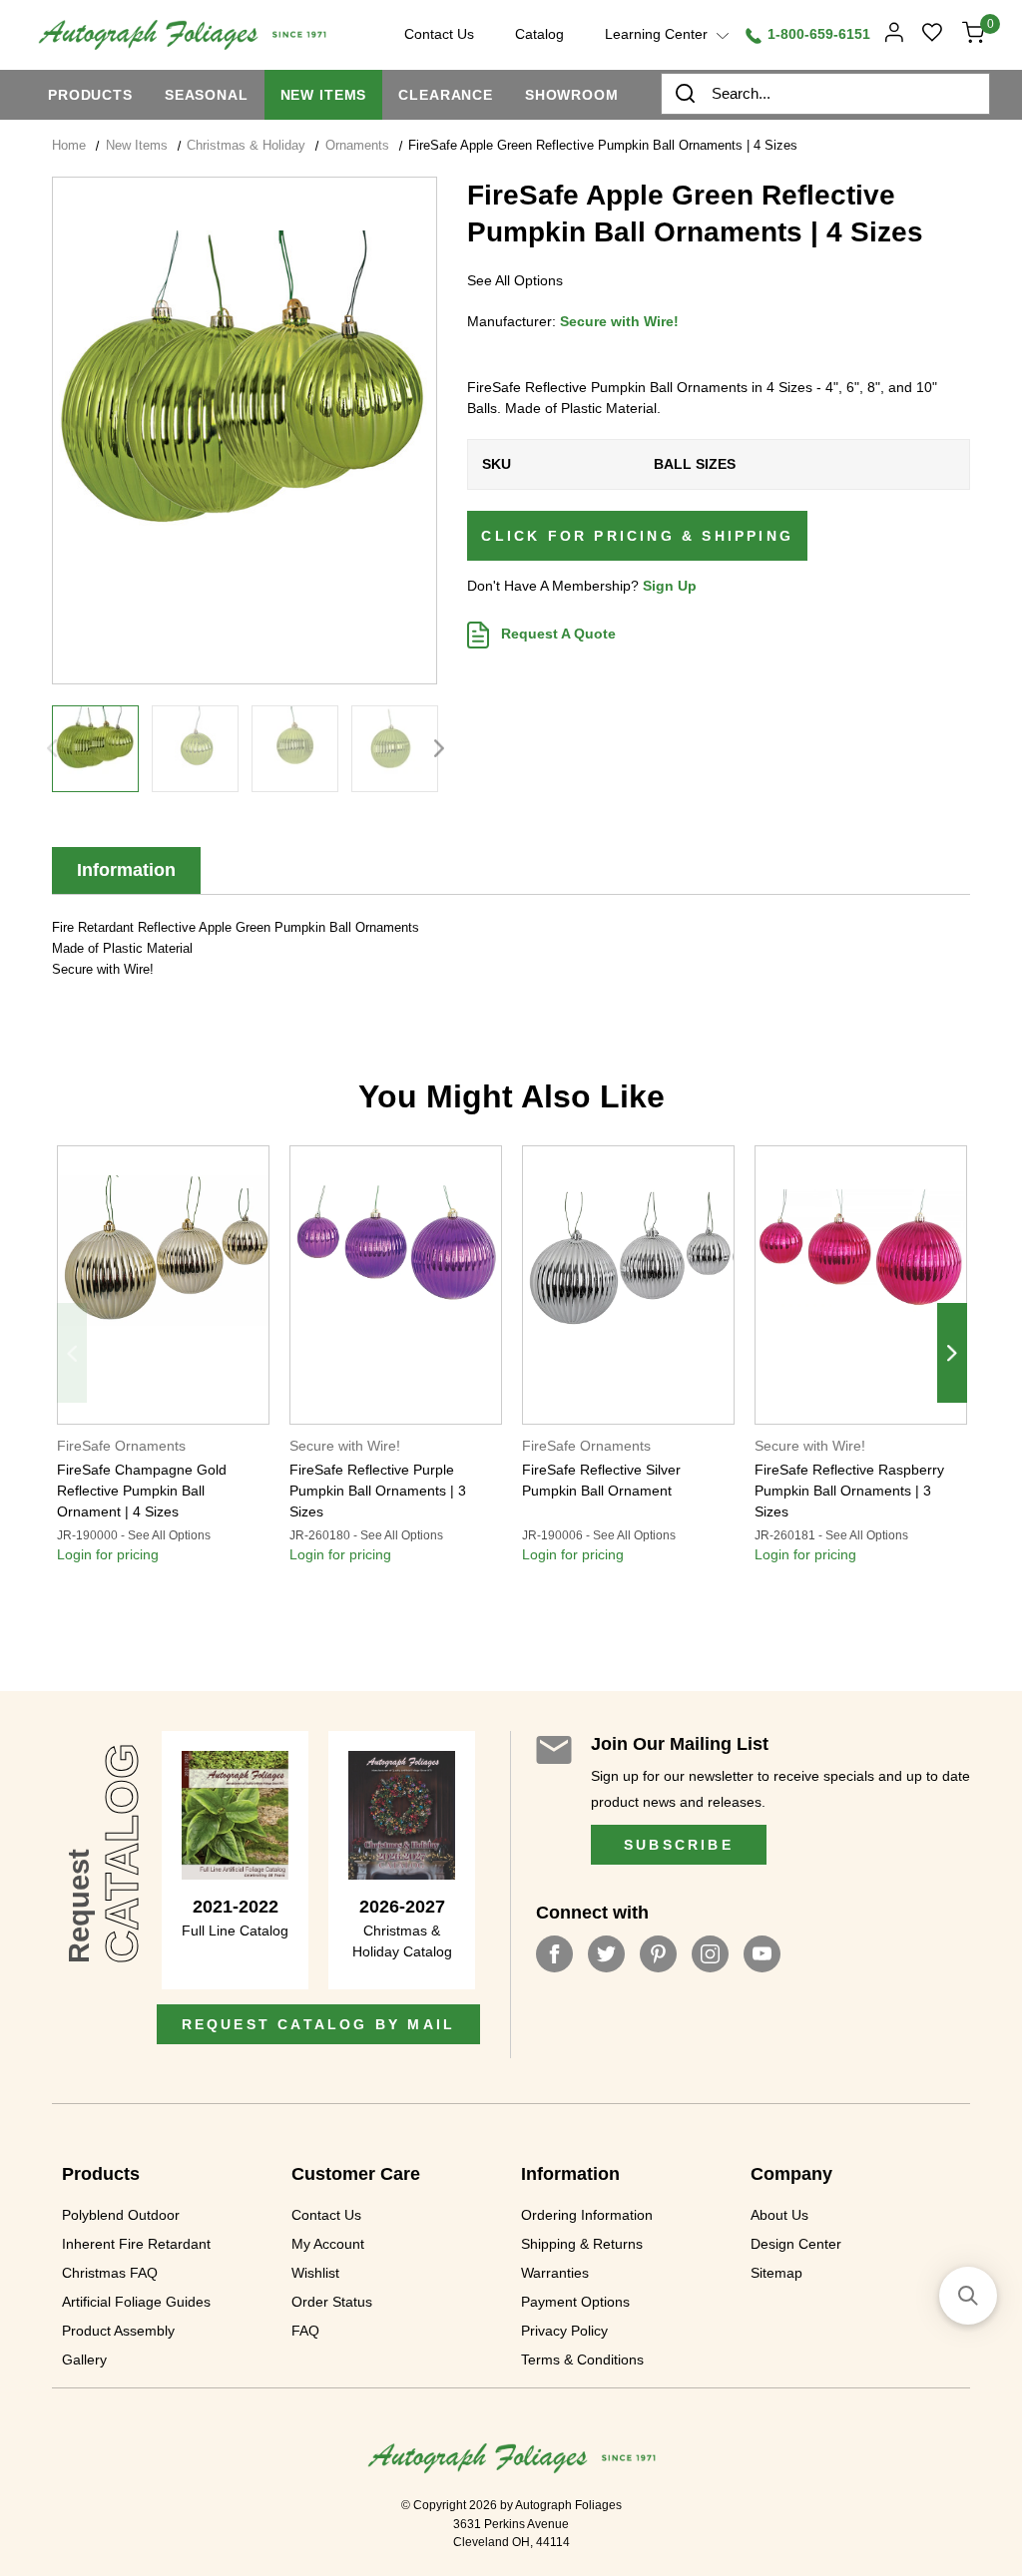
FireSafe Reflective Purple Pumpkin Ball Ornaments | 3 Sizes (378, 1491)
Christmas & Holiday (246, 145)
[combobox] (825, 94)
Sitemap (776, 2273)
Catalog (539, 34)
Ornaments (357, 145)
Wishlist (315, 2273)
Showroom (572, 95)
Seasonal (207, 95)
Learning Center (658, 34)
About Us (779, 2215)
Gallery (84, 2360)
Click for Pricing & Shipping (637, 536)
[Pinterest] (658, 1954)
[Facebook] (554, 1954)
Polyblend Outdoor (121, 2215)
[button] (968, 2296)
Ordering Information (587, 2215)
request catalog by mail (319, 2024)
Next (439, 748)
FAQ (305, 2331)
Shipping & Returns (582, 2244)
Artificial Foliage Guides (136, 2302)
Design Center (796, 2244)
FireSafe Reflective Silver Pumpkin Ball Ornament (601, 1480)
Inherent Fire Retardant (136, 2244)
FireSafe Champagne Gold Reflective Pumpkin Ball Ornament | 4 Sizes (142, 1491)
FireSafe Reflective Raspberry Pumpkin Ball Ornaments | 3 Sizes (849, 1491)
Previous (52, 748)
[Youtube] (762, 1954)
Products (90, 95)
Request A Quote (556, 634)
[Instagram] (710, 1954)
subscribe (679, 1845)
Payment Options (575, 2302)
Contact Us (326, 2215)
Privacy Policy (564, 2331)
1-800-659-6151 (817, 34)
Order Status (332, 2302)
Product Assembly (118, 2331)
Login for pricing (108, 1554)
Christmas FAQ (110, 2273)
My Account (328, 2244)
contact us (439, 34)
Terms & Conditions (582, 2360)
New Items (324, 95)
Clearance (446, 95)
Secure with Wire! (619, 321)
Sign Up (670, 586)
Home (69, 145)
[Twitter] (606, 1954)
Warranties (555, 2273)
